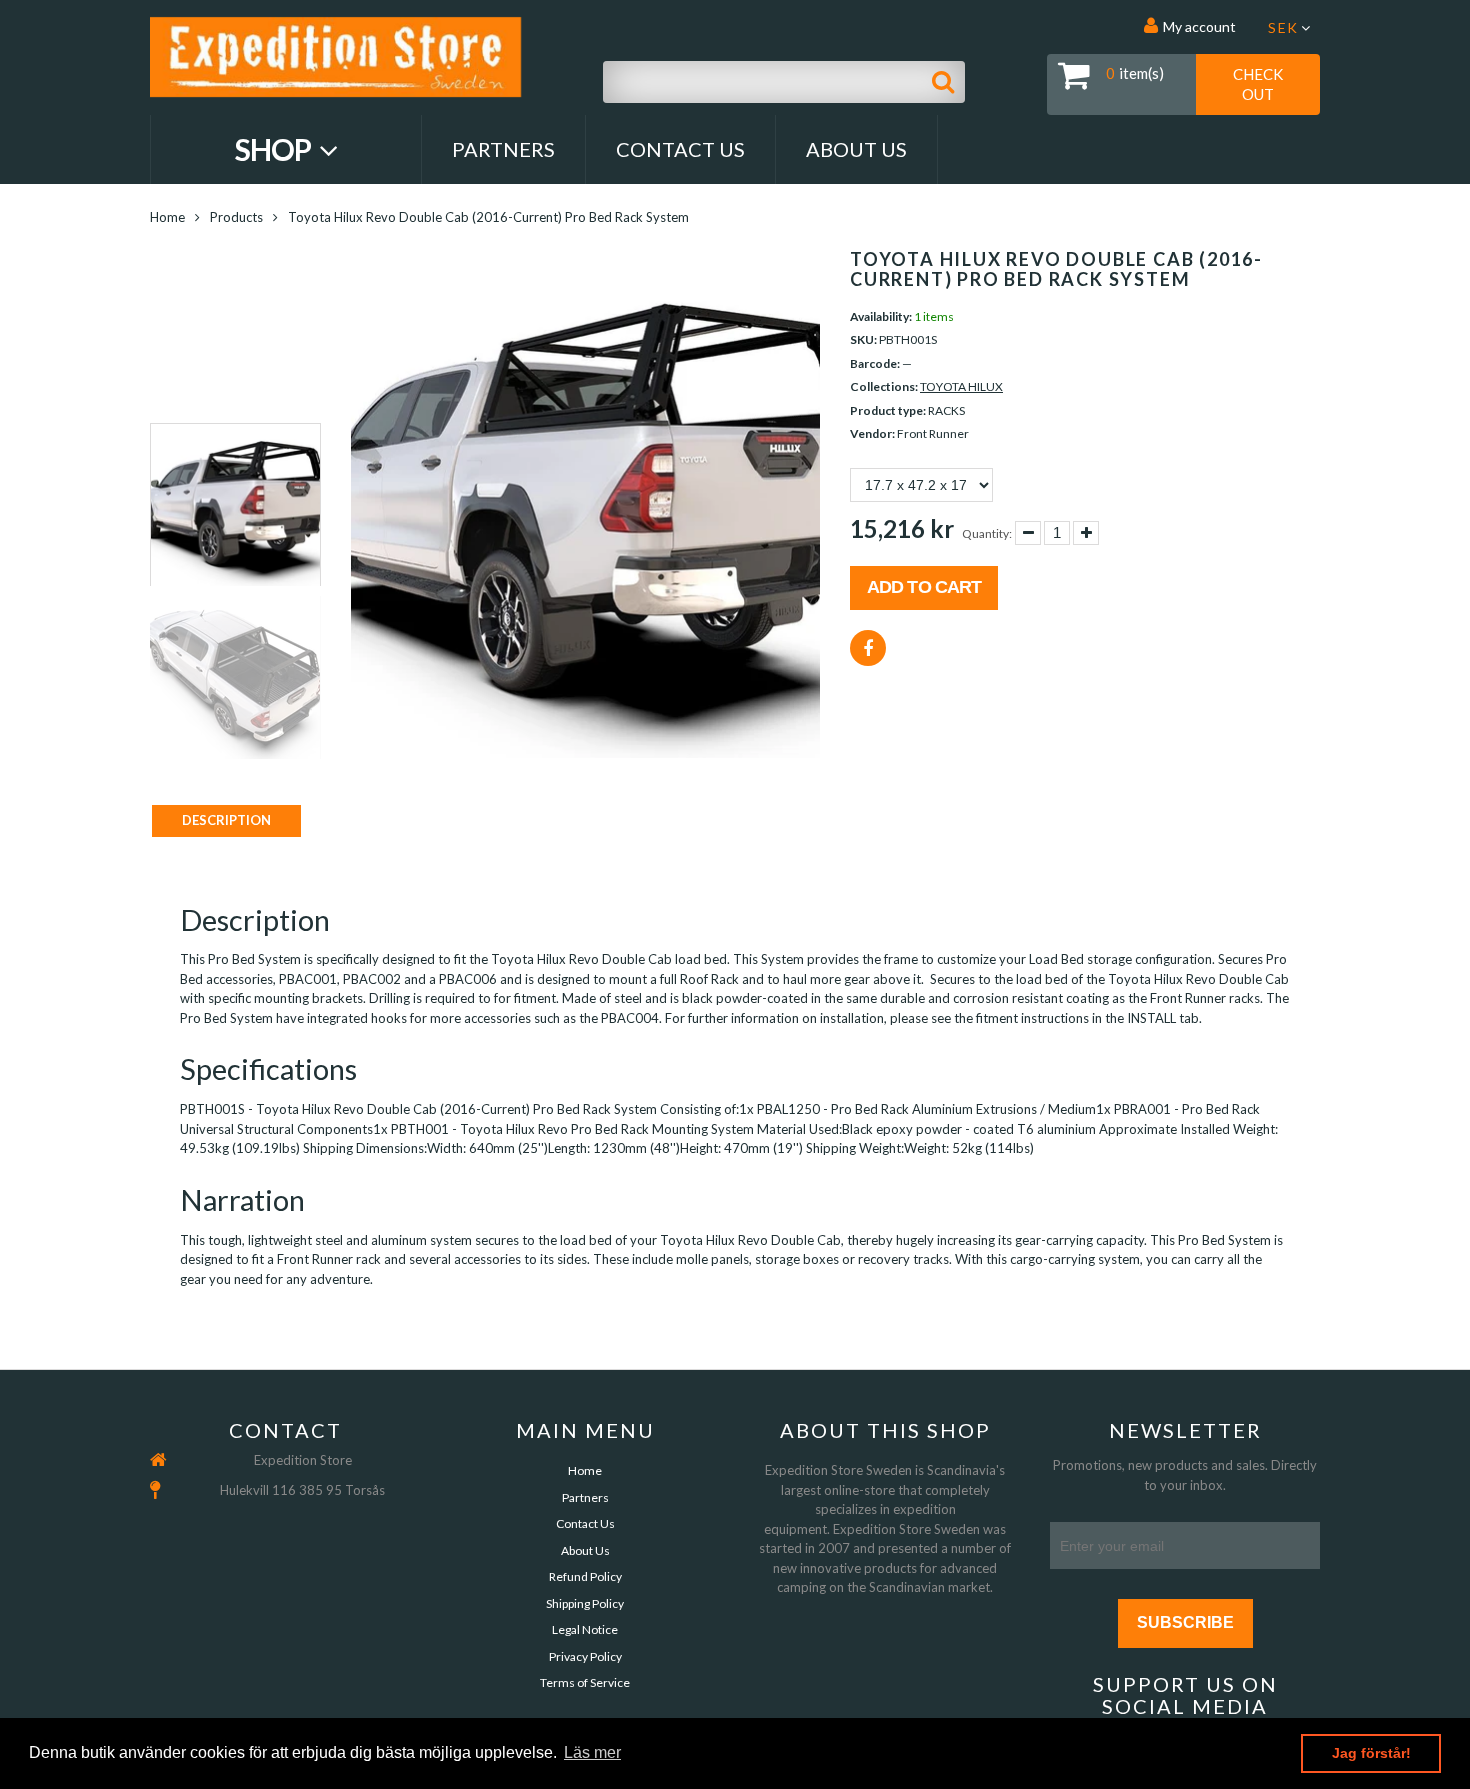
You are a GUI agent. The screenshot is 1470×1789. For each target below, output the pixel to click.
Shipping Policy (585, 1603)
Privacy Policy (585, 1656)
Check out (1258, 84)
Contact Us (680, 149)
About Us (856, 149)
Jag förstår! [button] (1371, 1753)
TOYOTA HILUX (961, 386)
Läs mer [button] (592, 1752)
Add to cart (924, 587)
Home (167, 217)
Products (236, 217)
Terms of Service (585, 1682)
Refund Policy (585, 1576)
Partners (503, 149)
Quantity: (987, 533)
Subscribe (1185, 1622)
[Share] (868, 648)
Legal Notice (585, 1629)
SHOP (275, 149)
